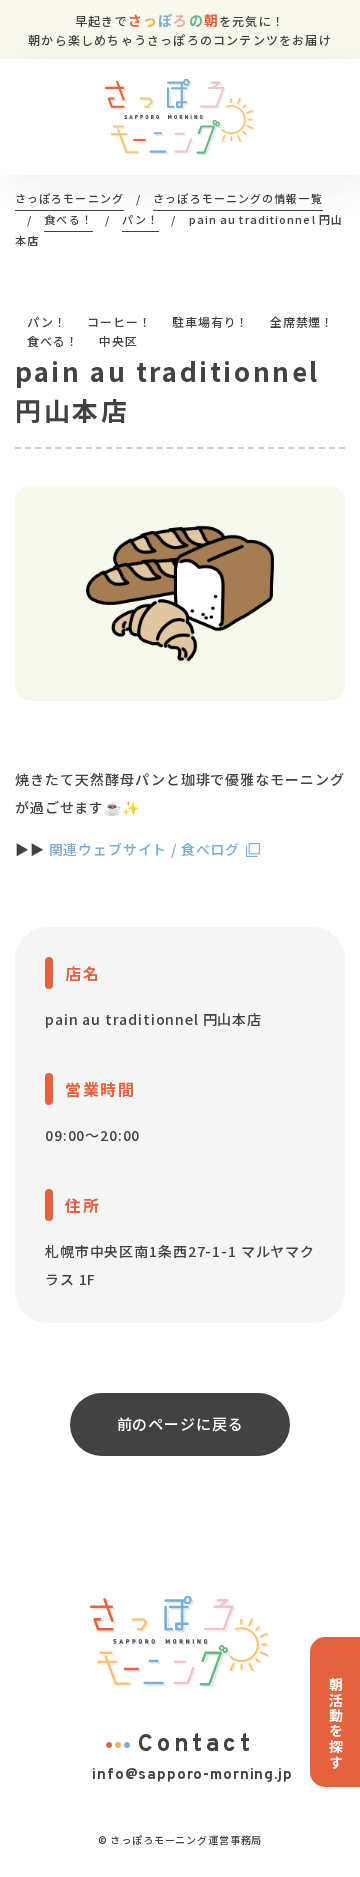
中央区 (118, 340)
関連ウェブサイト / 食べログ (145, 849)
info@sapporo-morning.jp (192, 1775)
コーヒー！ (119, 321)
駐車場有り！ (210, 321)
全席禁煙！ (302, 321)
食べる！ (52, 340)
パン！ (47, 321)
